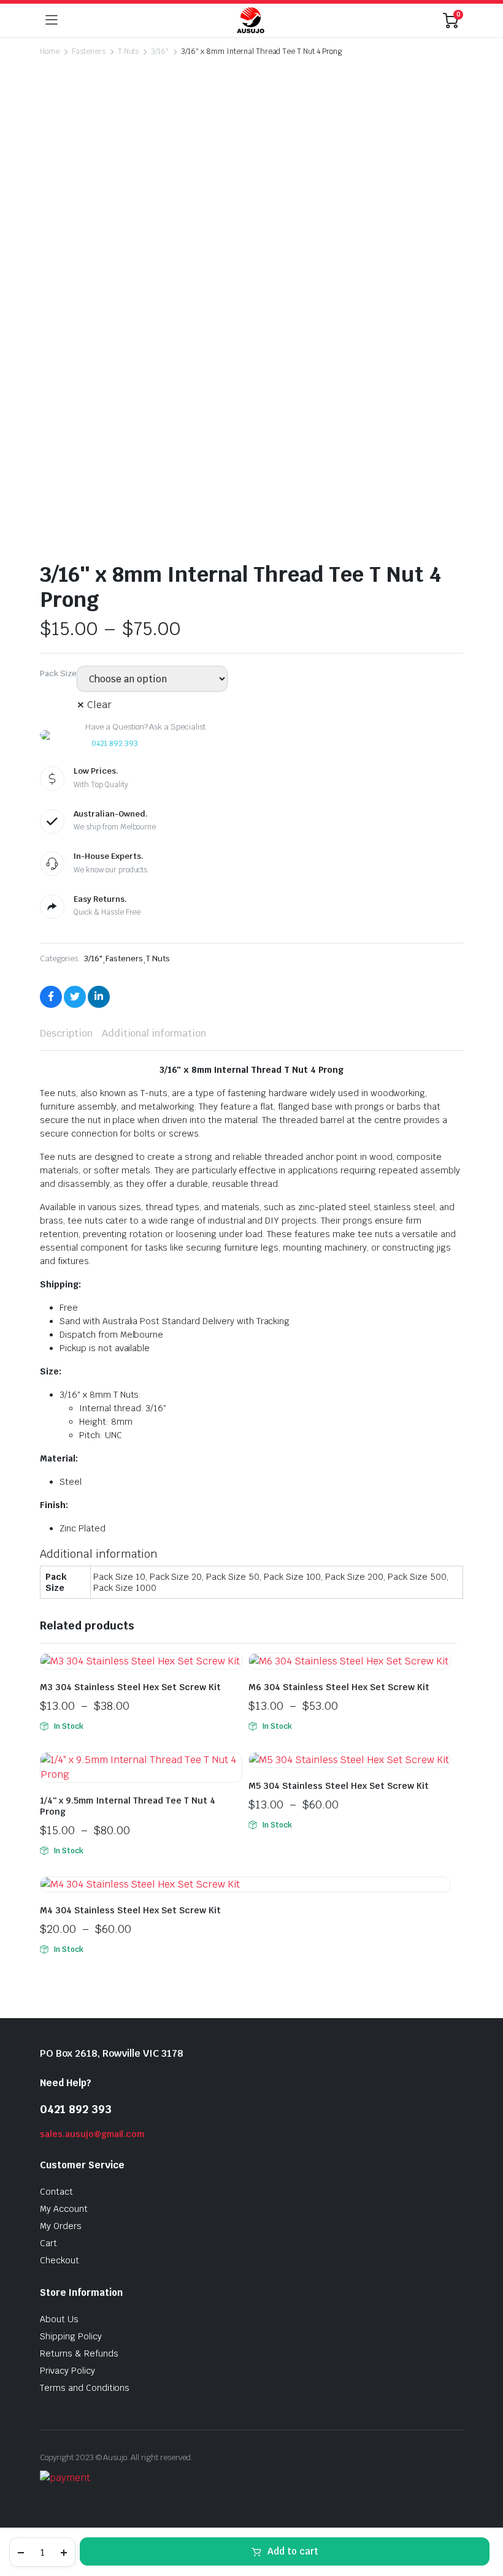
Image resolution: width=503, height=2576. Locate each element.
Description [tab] (66, 1033)
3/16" (160, 51)
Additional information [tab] (154, 1033)
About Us (59, 2319)
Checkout (60, 2260)
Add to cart (293, 2551)
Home (50, 51)
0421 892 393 (115, 744)
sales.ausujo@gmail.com (92, 2134)
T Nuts (129, 51)
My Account (64, 2209)
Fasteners (89, 51)
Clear (99, 705)
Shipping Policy (71, 2336)
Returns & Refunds (79, 2353)
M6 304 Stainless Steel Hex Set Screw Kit (339, 1687)
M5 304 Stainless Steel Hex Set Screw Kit (339, 1786)
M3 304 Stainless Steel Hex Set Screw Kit (130, 1687)
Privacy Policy (67, 2371)
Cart (48, 2243)
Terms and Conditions (85, 2388)
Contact (56, 2192)
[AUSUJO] (251, 20)
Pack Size (58, 673)
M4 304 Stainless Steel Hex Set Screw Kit (130, 1910)
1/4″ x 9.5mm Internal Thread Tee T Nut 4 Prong (128, 1806)
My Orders (61, 2226)
